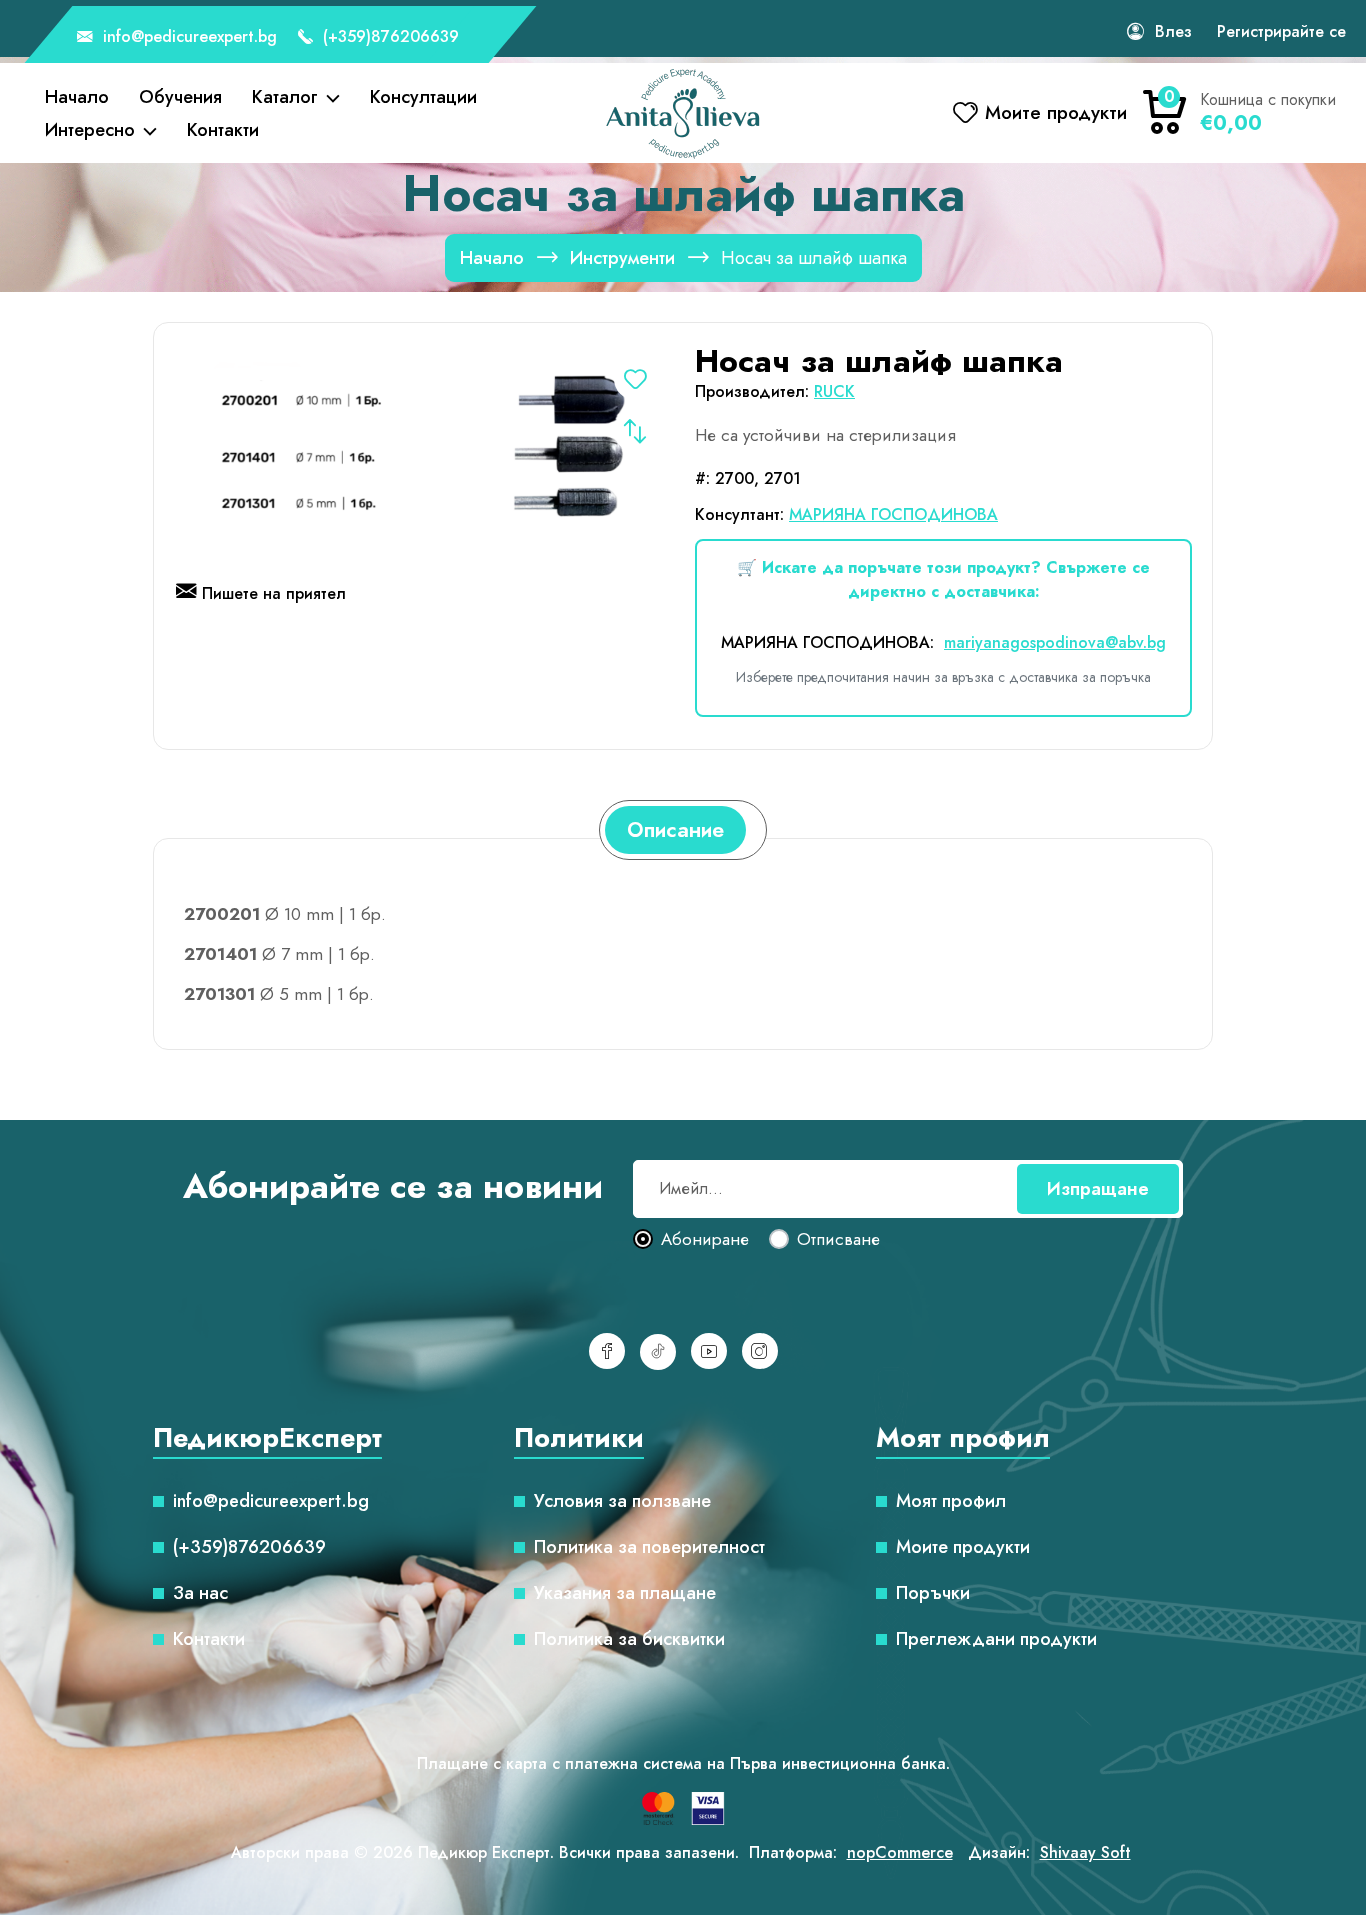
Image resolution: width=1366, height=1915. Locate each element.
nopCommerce (900, 1852)
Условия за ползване (622, 1501)
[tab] (675, 830)
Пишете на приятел (274, 593)
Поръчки (933, 1593)
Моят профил (951, 1501)
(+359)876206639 (388, 36)
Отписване (838, 1240)
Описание (675, 830)
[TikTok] (658, 1352)
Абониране (705, 1240)
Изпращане (1098, 1189)
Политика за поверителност (649, 1547)
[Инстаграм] (760, 1351)
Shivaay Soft (1085, 1852)
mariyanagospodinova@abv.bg (1055, 642)
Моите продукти (963, 1547)
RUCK (834, 391)
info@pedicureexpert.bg (187, 36)
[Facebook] (607, 1351)
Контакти (223, 130)
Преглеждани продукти (996, 1639)
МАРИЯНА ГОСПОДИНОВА (893, 514)
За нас (200, 1593)
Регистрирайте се (1281, 31)
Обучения (180, 97)
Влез (1173, 31)
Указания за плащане (625, 1593)
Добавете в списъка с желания (635, 379)
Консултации (423, 97)
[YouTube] (709, 1351)
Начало (77, 97)
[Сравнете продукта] (635, 431)
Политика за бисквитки (629, 1639)
